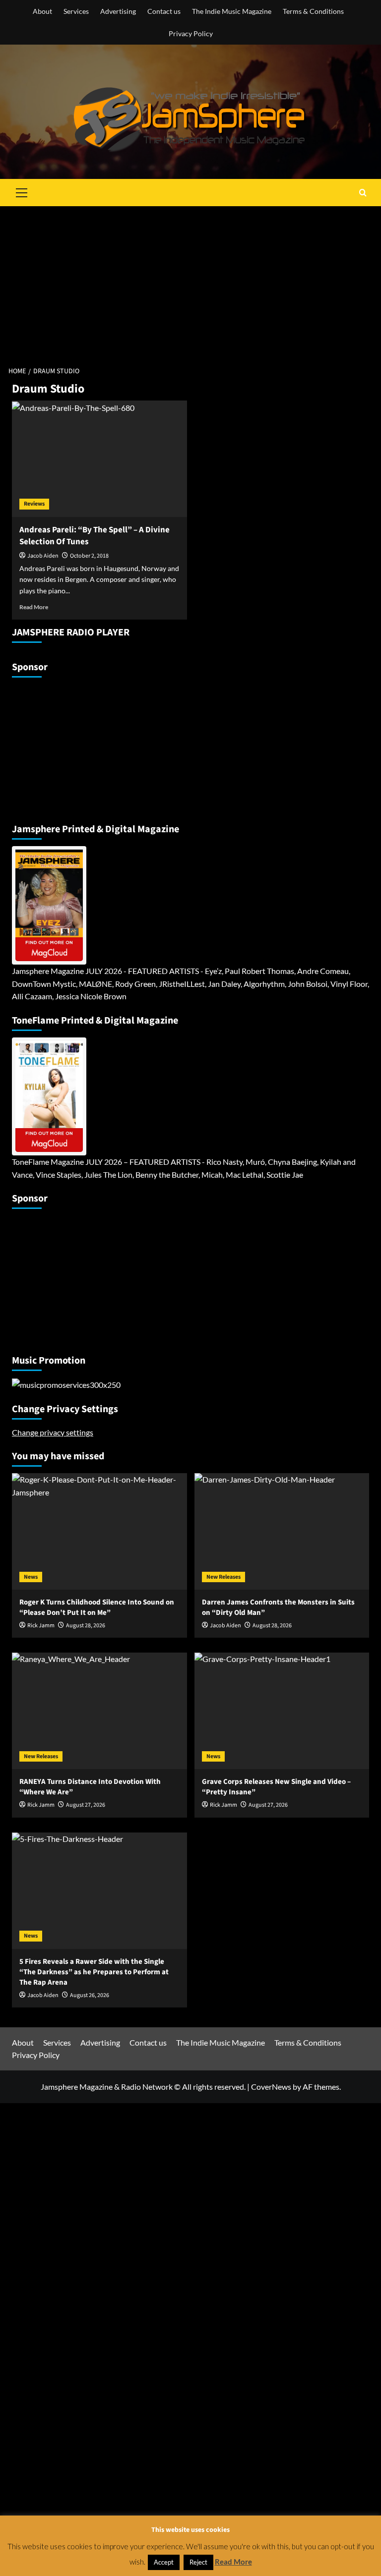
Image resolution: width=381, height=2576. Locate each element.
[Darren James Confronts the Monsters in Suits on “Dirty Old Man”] (282, 1531)
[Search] (363, 193)
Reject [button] (198, 2562)
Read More (34, 607)
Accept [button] (164, 2562)
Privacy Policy (191, 33)
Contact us (164, 11)
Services (76, 11)
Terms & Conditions (313, 11)
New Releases (223, 1577)
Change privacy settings (53, 1432)
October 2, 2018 (89, 556)
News (31, 1577)
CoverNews (271, 2087)
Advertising (118, 11)
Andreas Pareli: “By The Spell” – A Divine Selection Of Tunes (95, 536)
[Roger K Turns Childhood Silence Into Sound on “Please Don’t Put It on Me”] (99, 1531)
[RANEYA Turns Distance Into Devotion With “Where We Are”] (99, 1711)
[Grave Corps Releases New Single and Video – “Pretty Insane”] (282, 1711)
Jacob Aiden (43, 556)
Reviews (34, 504)
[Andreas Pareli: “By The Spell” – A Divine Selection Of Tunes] (99, 459)
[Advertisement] (190, 281)
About (42, 11)
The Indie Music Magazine (232, 11)
